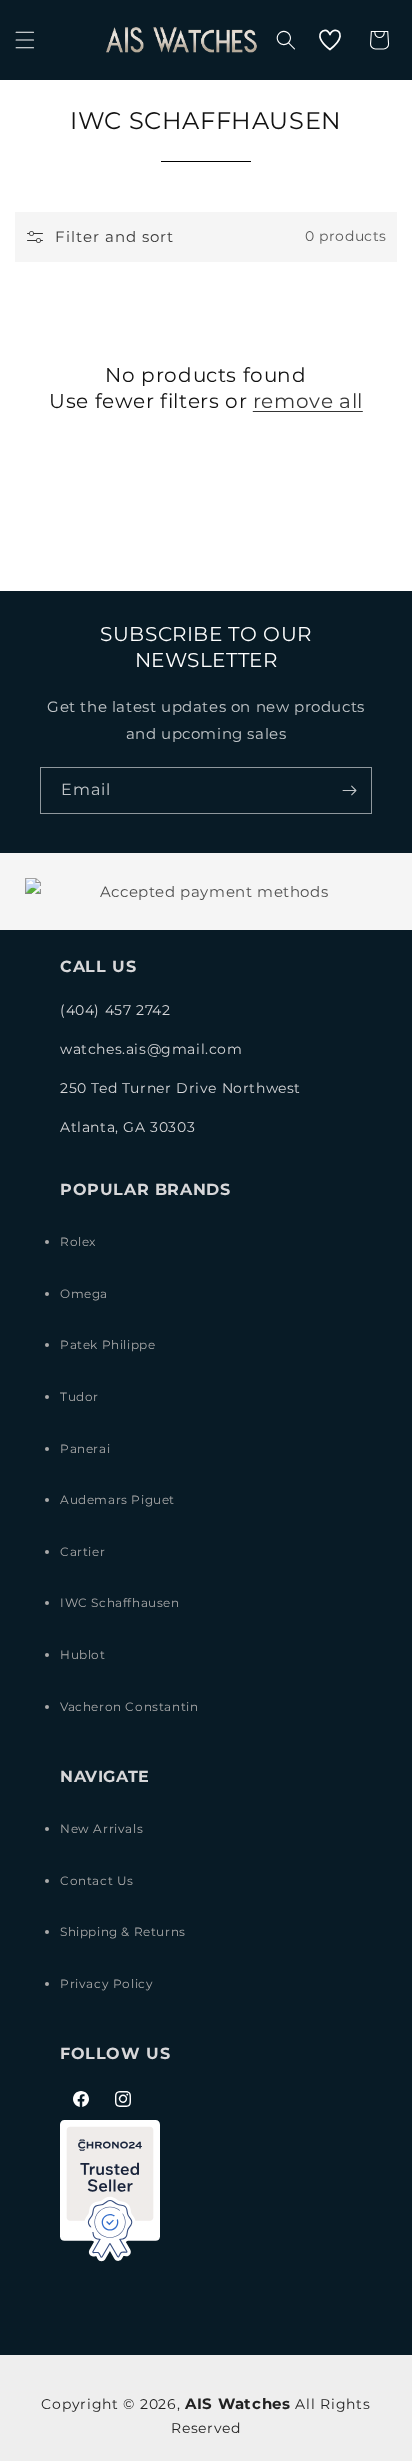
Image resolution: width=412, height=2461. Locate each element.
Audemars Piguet (117, 1499)
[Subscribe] (349, 790)
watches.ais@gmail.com (151, 1049)
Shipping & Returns (123, 1931)
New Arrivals (101, 1828)
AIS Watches (238, 2403)
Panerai (85, 1448)
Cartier (82, 1551)
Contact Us (97, 1880)
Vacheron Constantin (129, 1706)
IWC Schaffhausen (120, 1602)
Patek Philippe (107, 1344)
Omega (84, 1293)
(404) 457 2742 (115, 1010)
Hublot (83, 1654)
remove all (308, 401)
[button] (25, 40)
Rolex (78, 1241)
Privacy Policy (106, 1983)
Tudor (79, 1396)
